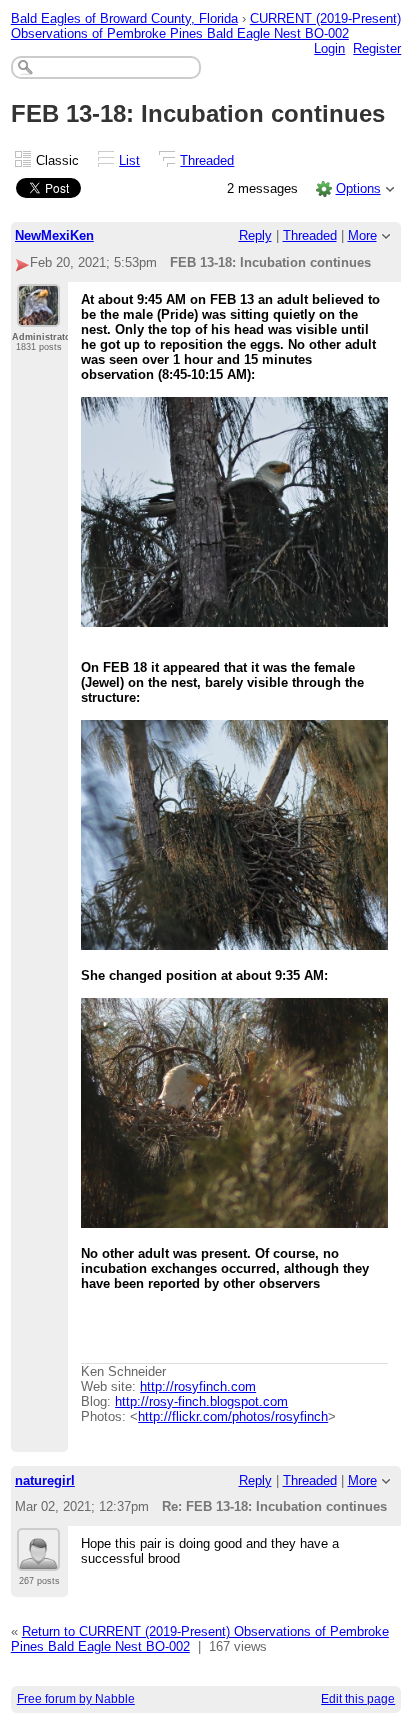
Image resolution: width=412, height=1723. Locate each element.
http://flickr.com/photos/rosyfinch (233, 1416)
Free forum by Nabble (76, 1699)
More (362, 235)
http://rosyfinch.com (198, 1386)
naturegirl (45, 1480)
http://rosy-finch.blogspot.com (201, 1401)
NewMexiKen (54, 235)
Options (358, 188)
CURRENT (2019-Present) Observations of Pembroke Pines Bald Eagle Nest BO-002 (206, 26)
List (129, 160)
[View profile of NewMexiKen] (38, 315)
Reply (255, 235)
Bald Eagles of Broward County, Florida (124, 18)
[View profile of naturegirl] (38, 1559)
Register (377, 48)
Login (329, 48)
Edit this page (358, 1699)
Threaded (207, 160)
